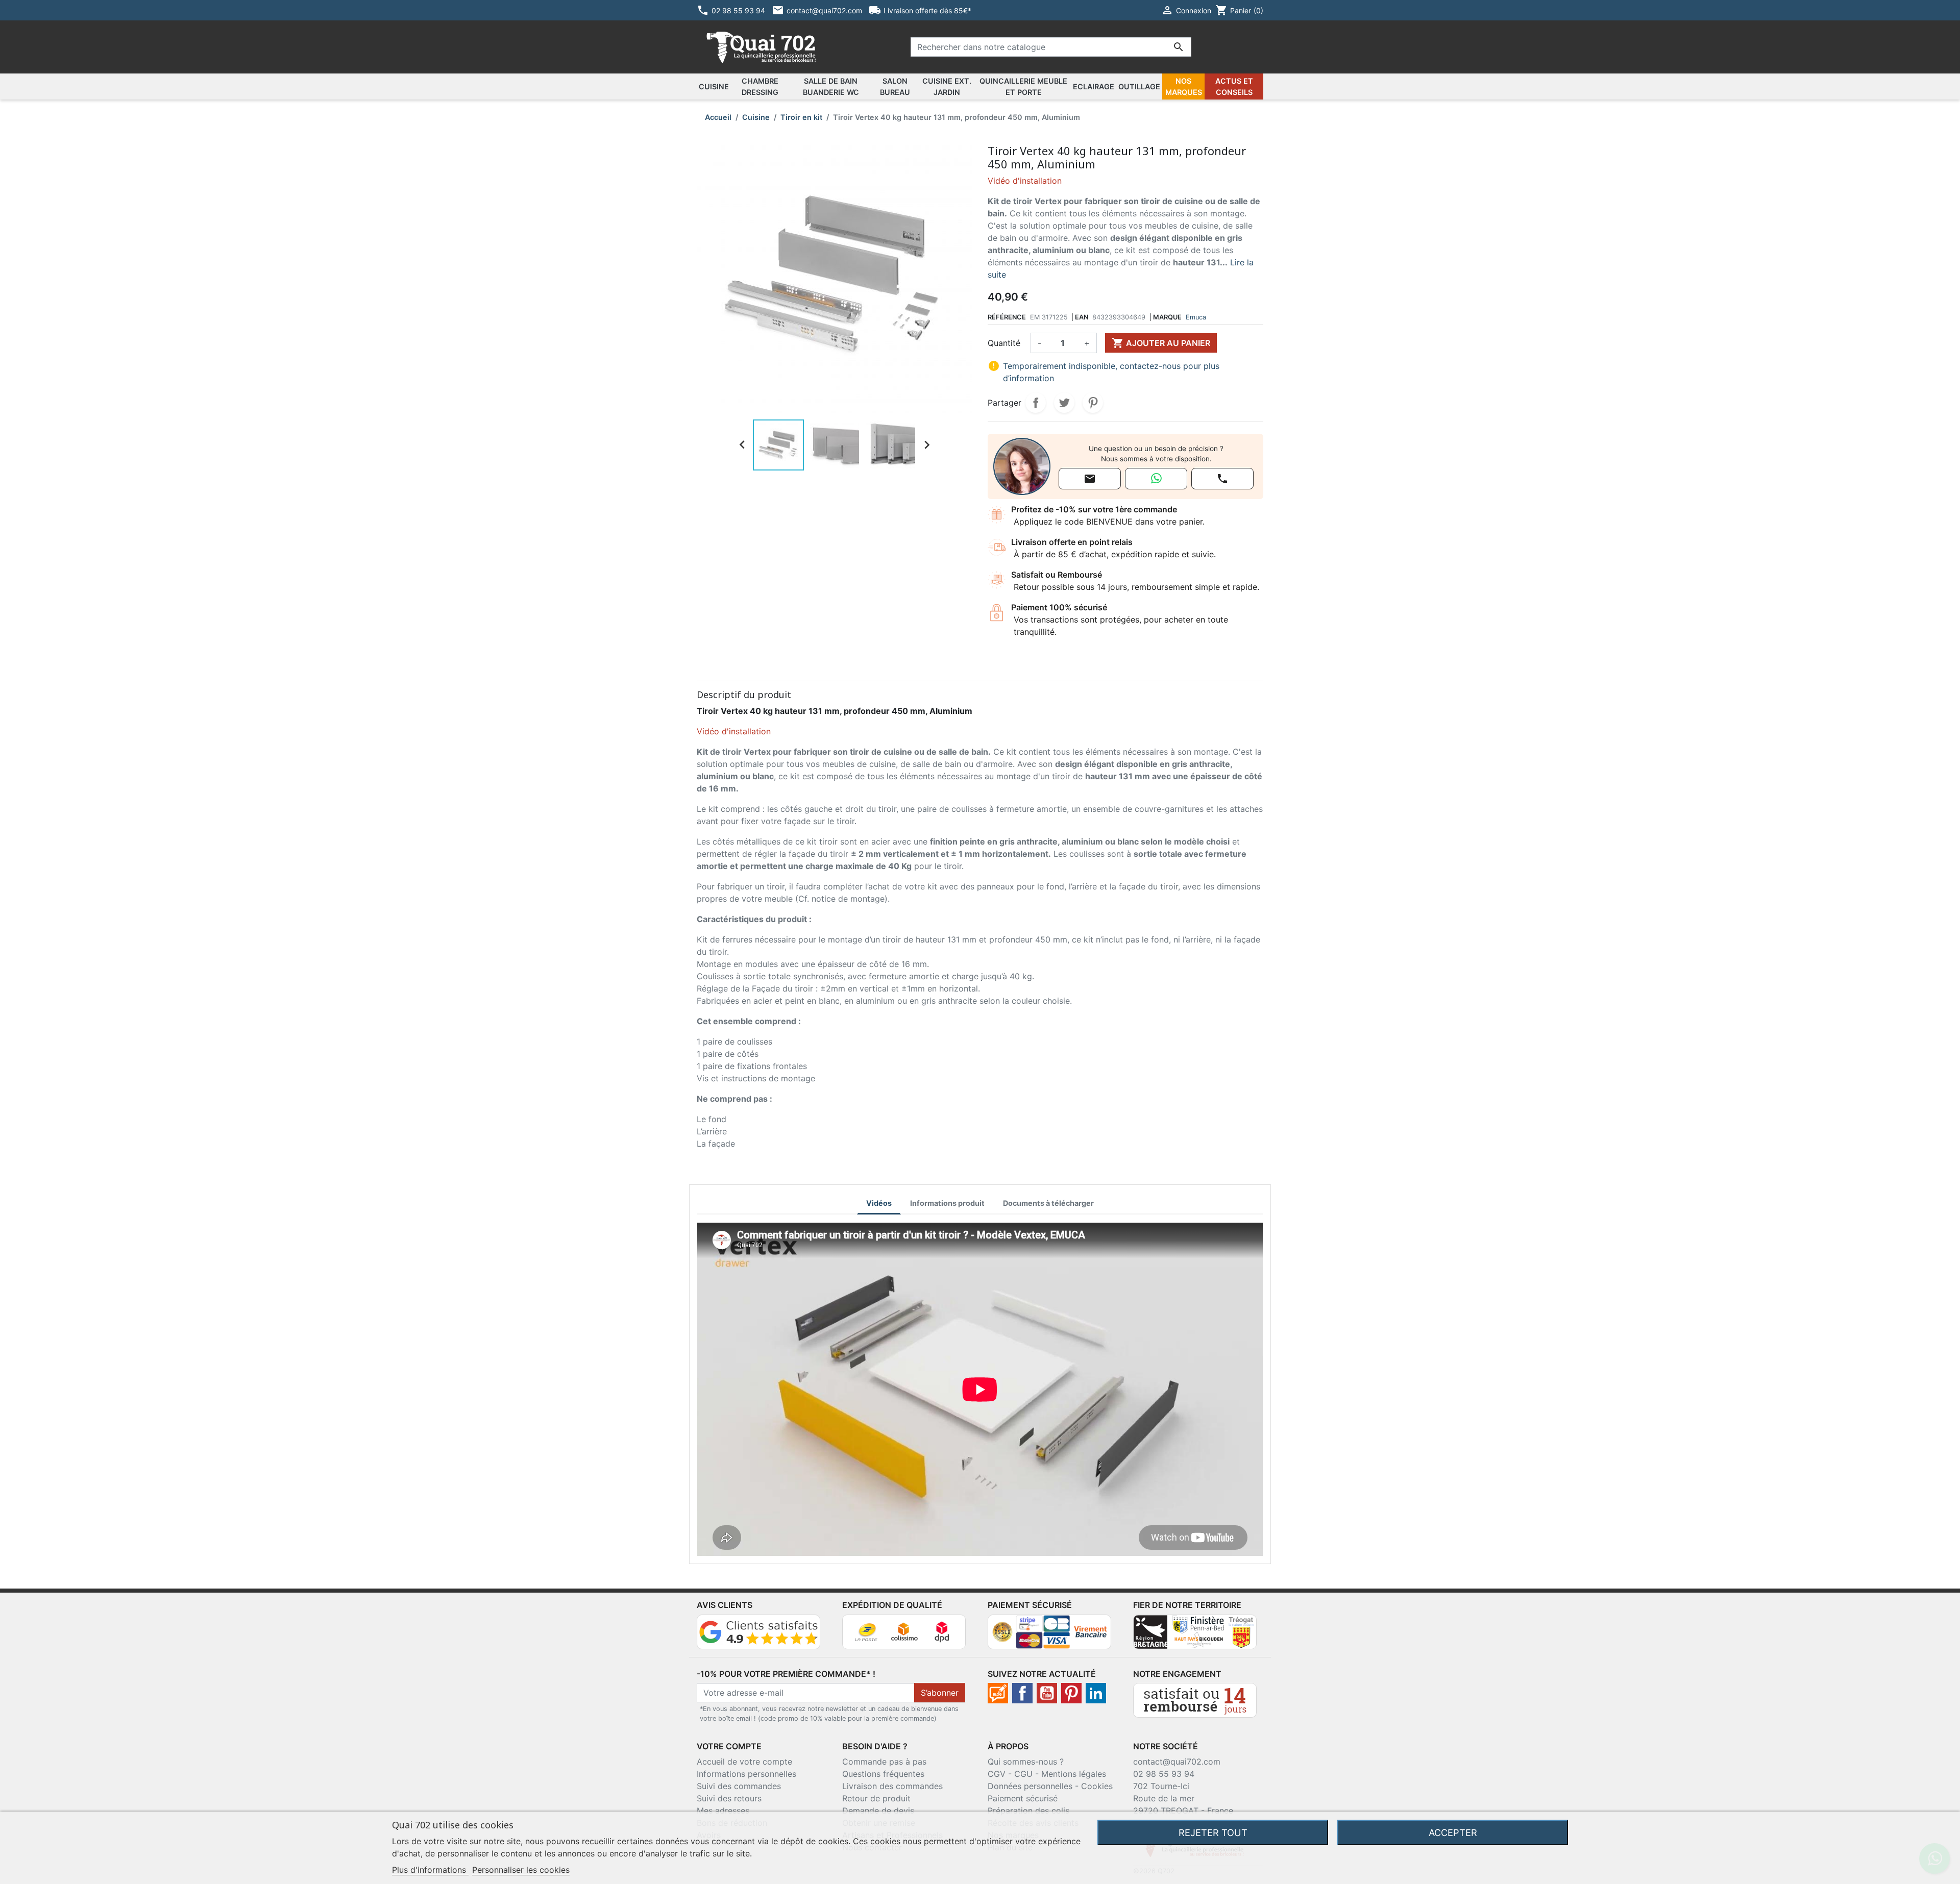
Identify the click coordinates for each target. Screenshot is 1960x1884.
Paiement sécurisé (1023, 1798)
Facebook (1022, 1693)
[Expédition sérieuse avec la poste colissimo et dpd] (904, 1631)
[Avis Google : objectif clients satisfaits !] (758, 1631)
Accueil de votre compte (744, 1762)
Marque (1167, 317)
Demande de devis (878, 1811)
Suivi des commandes (739, 1786)
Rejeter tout (1213, 1832)
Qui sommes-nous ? (1026, 1762)
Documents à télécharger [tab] (1048, 1203)
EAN (1082, 317)
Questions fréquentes (883, 1774)
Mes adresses (723, 1811)
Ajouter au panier (1161, 343)
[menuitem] (714, 87)
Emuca (1196, 317)
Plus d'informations (430, 1870)
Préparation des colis (1028, 1811)
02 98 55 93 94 (1164, 1774)
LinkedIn (1096, 1693)
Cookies (1097, 1786)
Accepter (1453, 1832)
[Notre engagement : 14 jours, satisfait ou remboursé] (1195, 1699)
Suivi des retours (729, 1798)
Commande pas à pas (884, 1762)
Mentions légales (1074, 1774)
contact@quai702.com (1177, 1762)
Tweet (1064, 403)
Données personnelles (1030, 1786)
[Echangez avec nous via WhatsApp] (1156, 479)
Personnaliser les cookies (521, 1870)
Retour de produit (876, 1798)
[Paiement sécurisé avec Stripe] (1049, 1631)
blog (998, 1693)
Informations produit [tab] (947, 1203)
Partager (1036, 403)
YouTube (1047, 1693)
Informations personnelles (746, 1774)
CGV (997, 1774)
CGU (1023, 1774)
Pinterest (1093, 403)
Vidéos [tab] (879, 1203)
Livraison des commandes (892, 1786)
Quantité (1004, 343)
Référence (1007, 317)
